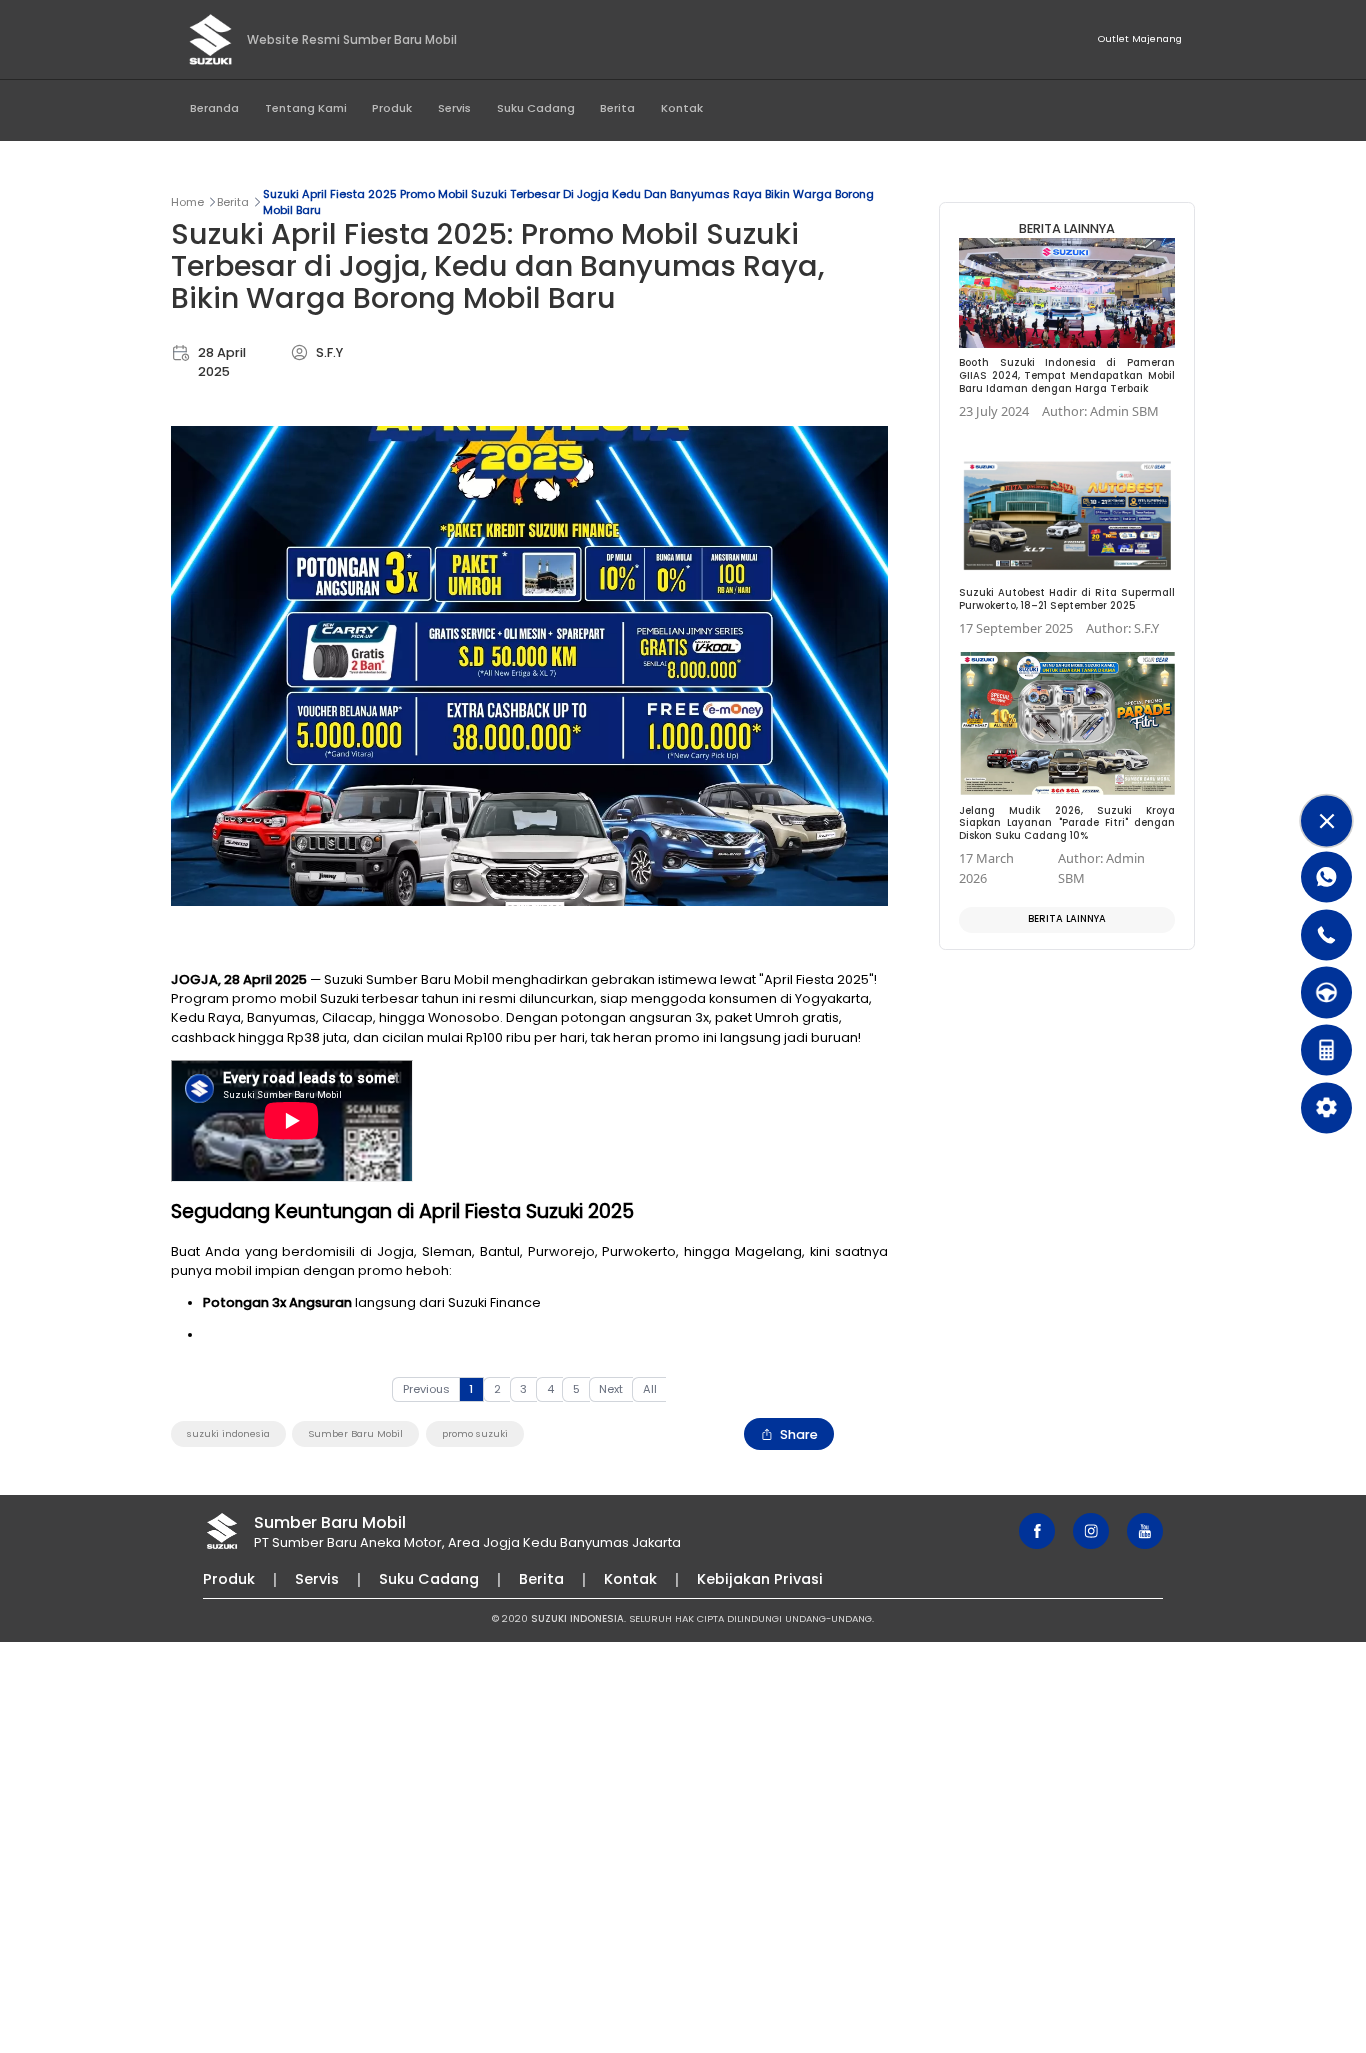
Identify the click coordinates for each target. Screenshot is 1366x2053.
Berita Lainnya (1067, 918)
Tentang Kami (306, 108)
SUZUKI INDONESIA (577, 1618)
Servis (454, 108)
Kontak (682, 108)
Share (799, 1434)
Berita (617, 108)
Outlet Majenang (1140, 38)
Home (187, 202)
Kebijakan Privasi (760, 1579)
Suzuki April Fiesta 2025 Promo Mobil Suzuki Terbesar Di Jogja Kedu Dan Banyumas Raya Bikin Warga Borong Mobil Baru (568, 202)
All (650, 1389)
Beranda (214, 108)
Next (611, 1389)
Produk (392, 108)
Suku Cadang (536, 108)
